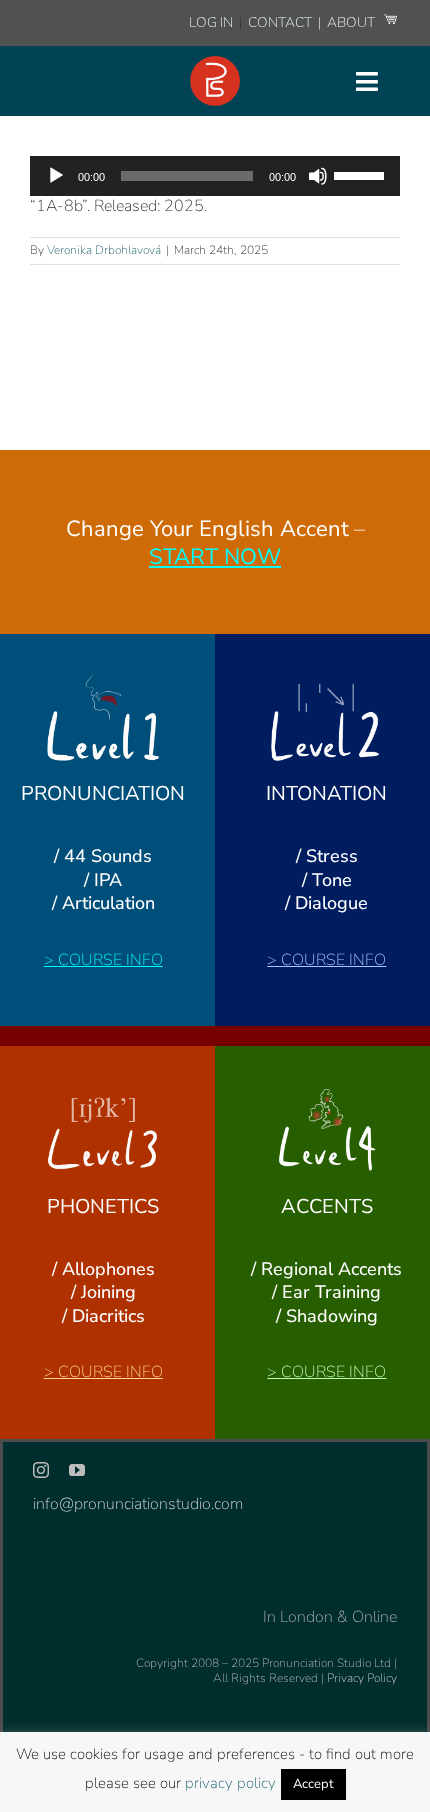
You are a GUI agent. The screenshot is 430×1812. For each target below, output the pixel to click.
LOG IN (211, 22)
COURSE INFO (110, 960)
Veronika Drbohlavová (104, 250)
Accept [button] (313, 1784)
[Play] (56, 176)
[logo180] (215, 64)
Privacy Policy (362, 1678)
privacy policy (230, 1783)
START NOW (215, 557)
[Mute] (318, 176)
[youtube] (77, 1470)
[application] (215, 176)
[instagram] (41, 1470)
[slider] (362, 174)
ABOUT (352, 22)
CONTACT (281, 22)
